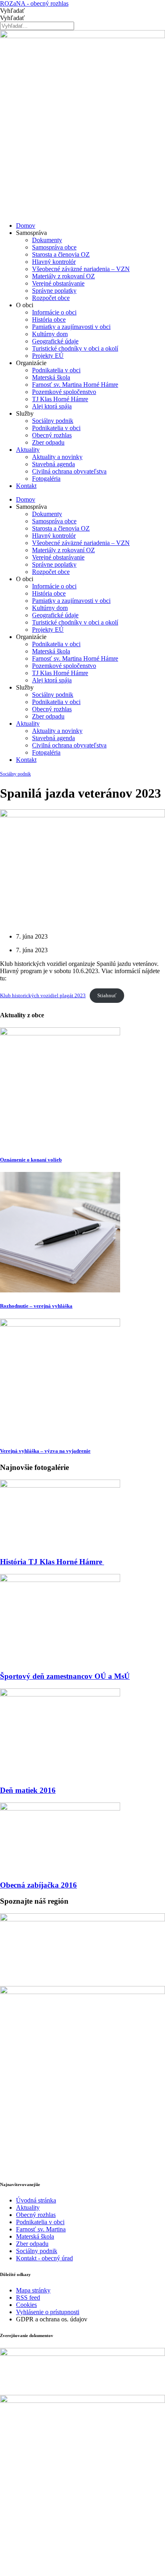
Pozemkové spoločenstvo (64, 392)
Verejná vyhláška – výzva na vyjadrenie (45, 1451)
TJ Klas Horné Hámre (60, 399)
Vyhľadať (12, 11)
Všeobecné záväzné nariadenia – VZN (81, 269)
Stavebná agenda (53, 464)
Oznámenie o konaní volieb (31, 1160)
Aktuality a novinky (57, 457)
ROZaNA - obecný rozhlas (34, 3)
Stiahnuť (107, 996)
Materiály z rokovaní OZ (63, 276)
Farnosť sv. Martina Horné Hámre (75, 385)
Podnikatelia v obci (56, 370)
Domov (26, 226)
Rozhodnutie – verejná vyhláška (36, 1306)
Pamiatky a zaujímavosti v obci (71, 327)
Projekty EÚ (48, 356)
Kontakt (26, 486)
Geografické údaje (55, 341)
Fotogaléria (46, 479)
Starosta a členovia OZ (61, 254)
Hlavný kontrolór (54, 262)
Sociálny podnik (53, 421)
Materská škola (51, 377)
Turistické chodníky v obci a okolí (75, 348)
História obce (49, 319)
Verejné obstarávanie (58, 283)
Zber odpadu (48, 442)
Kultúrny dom (50, 334)
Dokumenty (47, 240)
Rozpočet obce (51, 298)
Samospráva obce (54, 247)
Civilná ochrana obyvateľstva (69, 471)
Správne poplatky (54, 291)
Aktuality (28, 450)
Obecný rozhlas (52, 435)
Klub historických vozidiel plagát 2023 (43, 996)
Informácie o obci (54, 312)
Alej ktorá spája (52, 406)
